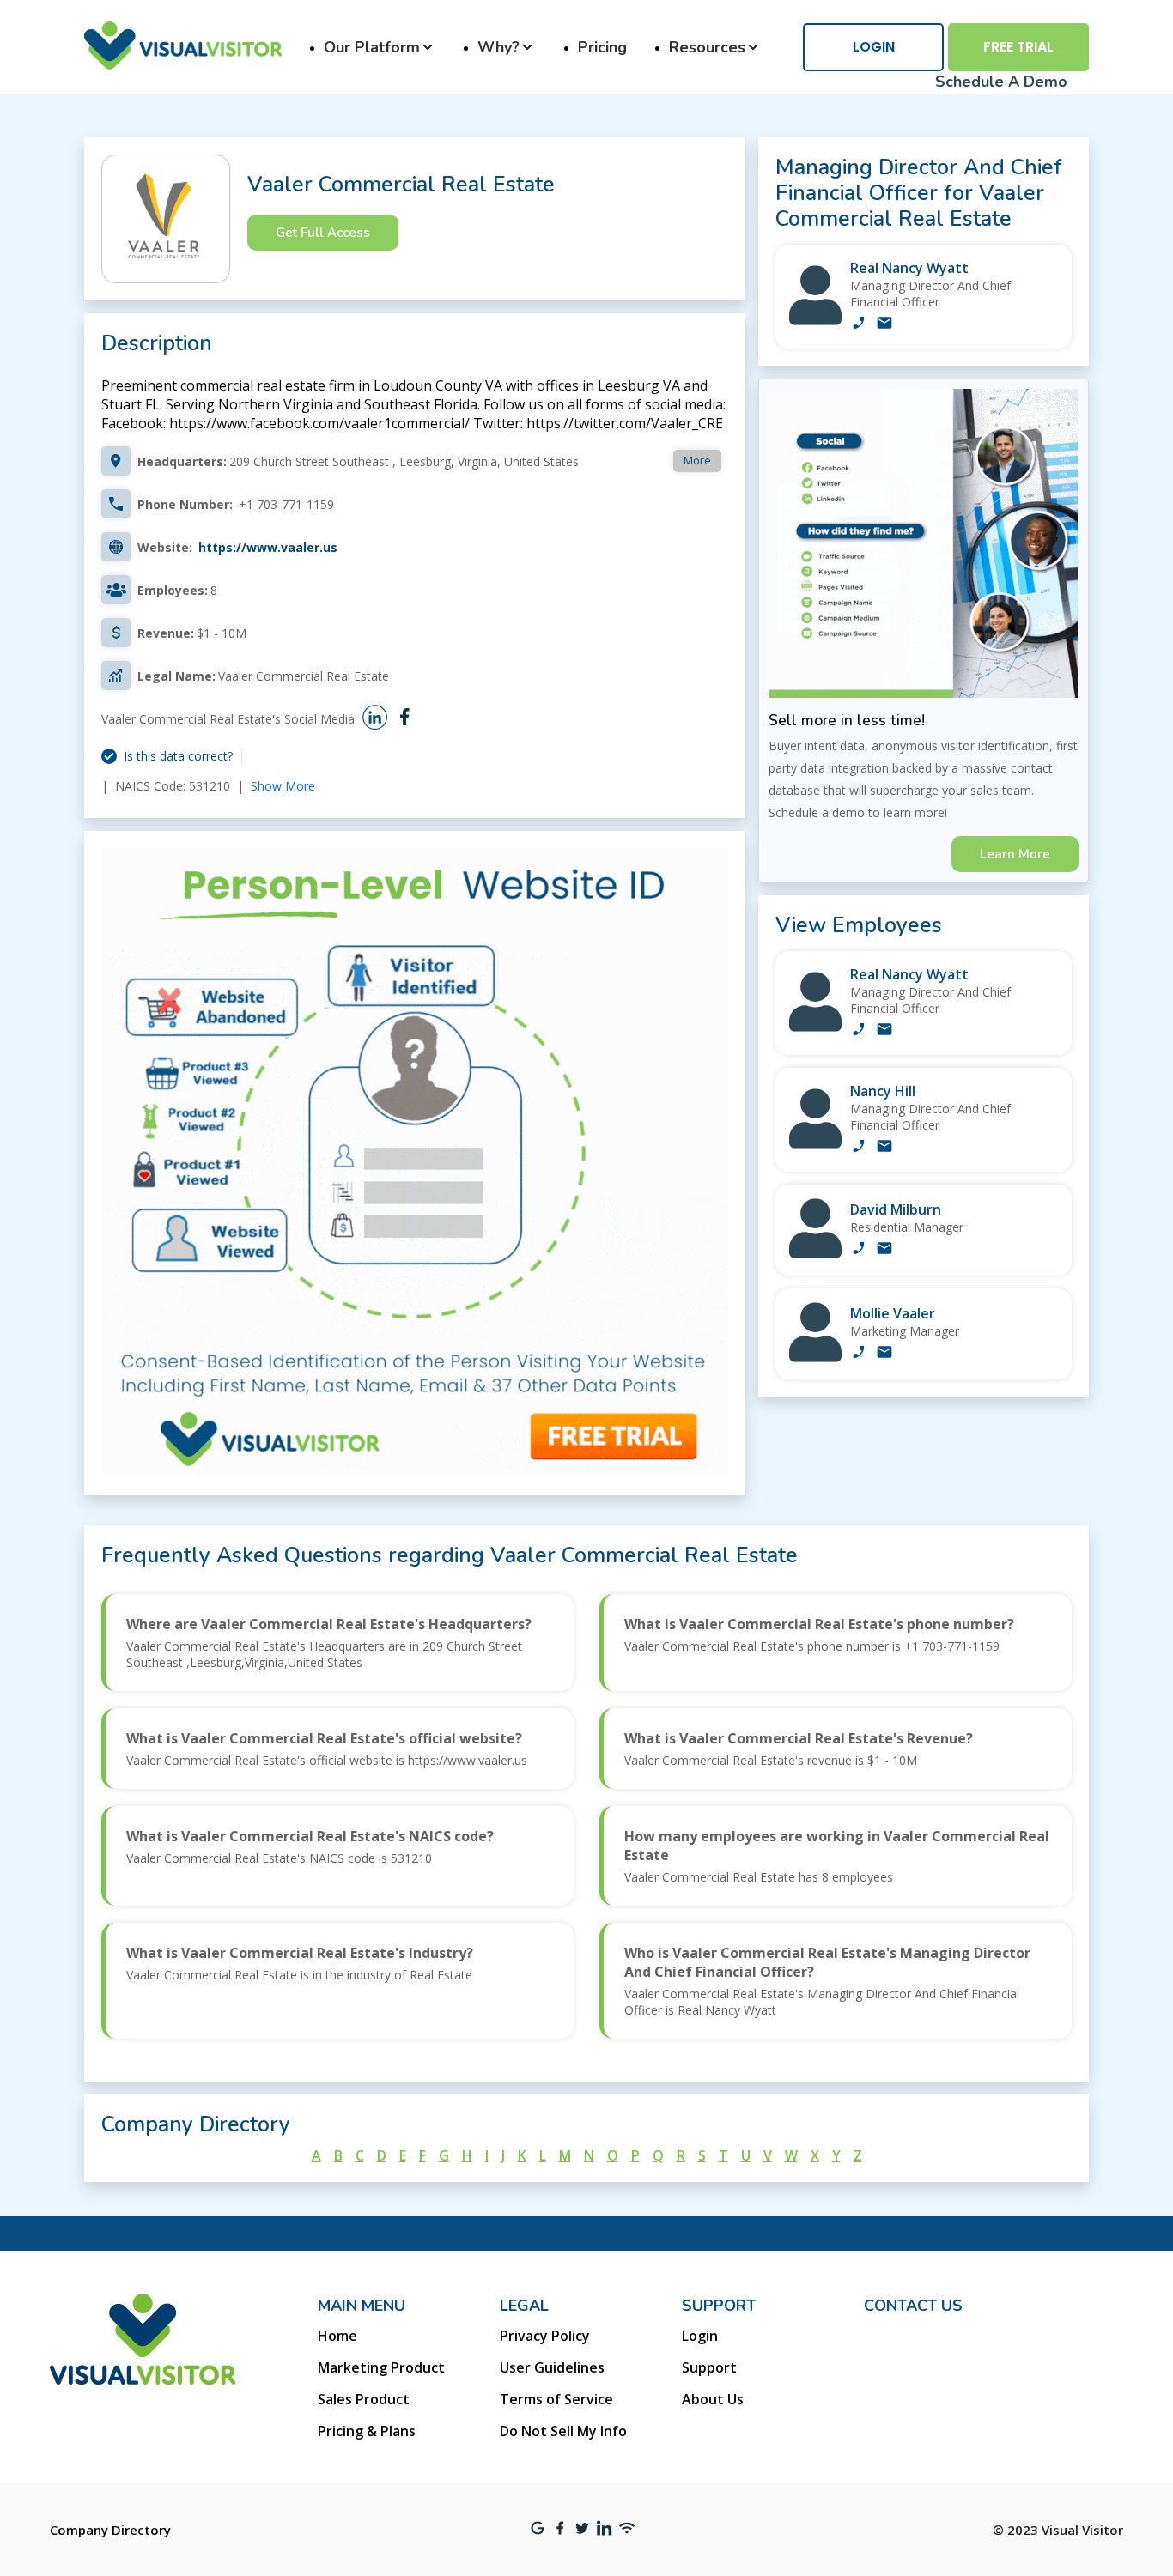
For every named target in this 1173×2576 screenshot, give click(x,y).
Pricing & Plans (367, 2431)
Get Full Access (323, 233)
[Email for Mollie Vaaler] (884, 1354)
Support (709, 2367)
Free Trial (1018, 47)
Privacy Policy (545, 2336)
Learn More (1015, 854)
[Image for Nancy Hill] (815, 1144)
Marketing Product (381, 2367)
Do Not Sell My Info (563, 2431)
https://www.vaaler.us (268, 547)
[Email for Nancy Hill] (884, 1148)
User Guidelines (552, 2367)
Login (874, 47)
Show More (283, 786)
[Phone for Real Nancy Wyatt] (859, 324)
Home (337, 2336)
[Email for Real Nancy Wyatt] (884, 324)
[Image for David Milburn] (815, 1254)
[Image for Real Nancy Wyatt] (815, 321)
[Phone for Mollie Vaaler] (859, 1354)
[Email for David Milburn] (884, 1250)
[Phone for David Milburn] (859, 1250)
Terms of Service (556, 2399)
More (697, 460)
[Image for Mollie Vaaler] (815, 1358)
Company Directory (110, 2530)
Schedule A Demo (1001, 82)
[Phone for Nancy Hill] (859, 1148)
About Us (713, 2399)
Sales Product (364, 2399)
